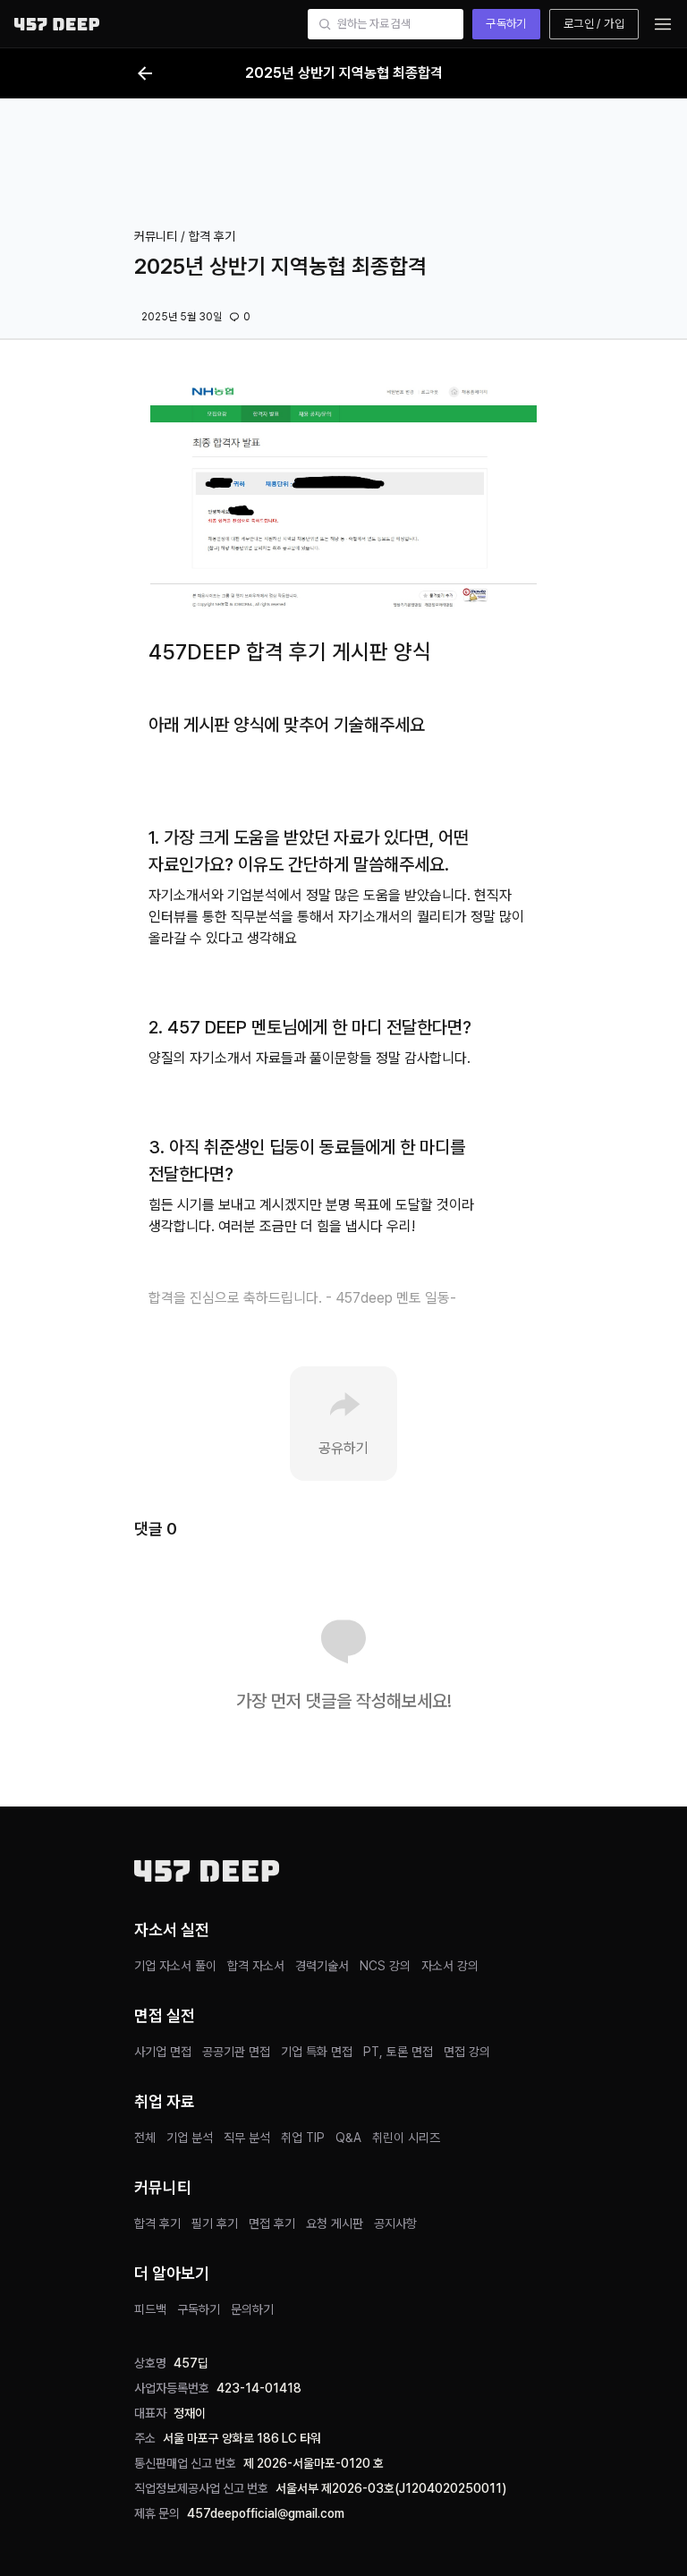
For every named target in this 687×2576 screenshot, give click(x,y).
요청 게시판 (335, 2223)
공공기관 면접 (236, 2052)
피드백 (150, 2309)
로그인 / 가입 (594, 24)
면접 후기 (272, 2223)
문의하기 (252, 2309)
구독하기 (506, 24)
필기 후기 (215, 2223)
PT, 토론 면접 (398, 2052)
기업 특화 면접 (317, 2052)
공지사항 (395, 2223)
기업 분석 (190, 2138)
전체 (145, 2138)
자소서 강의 (450, 1966)
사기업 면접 (163, 2052)
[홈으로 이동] (57, 24)
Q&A (348, 2138)
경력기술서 (322, 1966)
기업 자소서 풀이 (175, 1966)
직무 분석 (247, 2138)
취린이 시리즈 (406, 2138)
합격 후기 (157, 2223)
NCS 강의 (385, 1966)
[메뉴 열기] (663, 24)
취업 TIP (303, 2138)
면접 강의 (467, 2052)
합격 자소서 (256, 1966)
